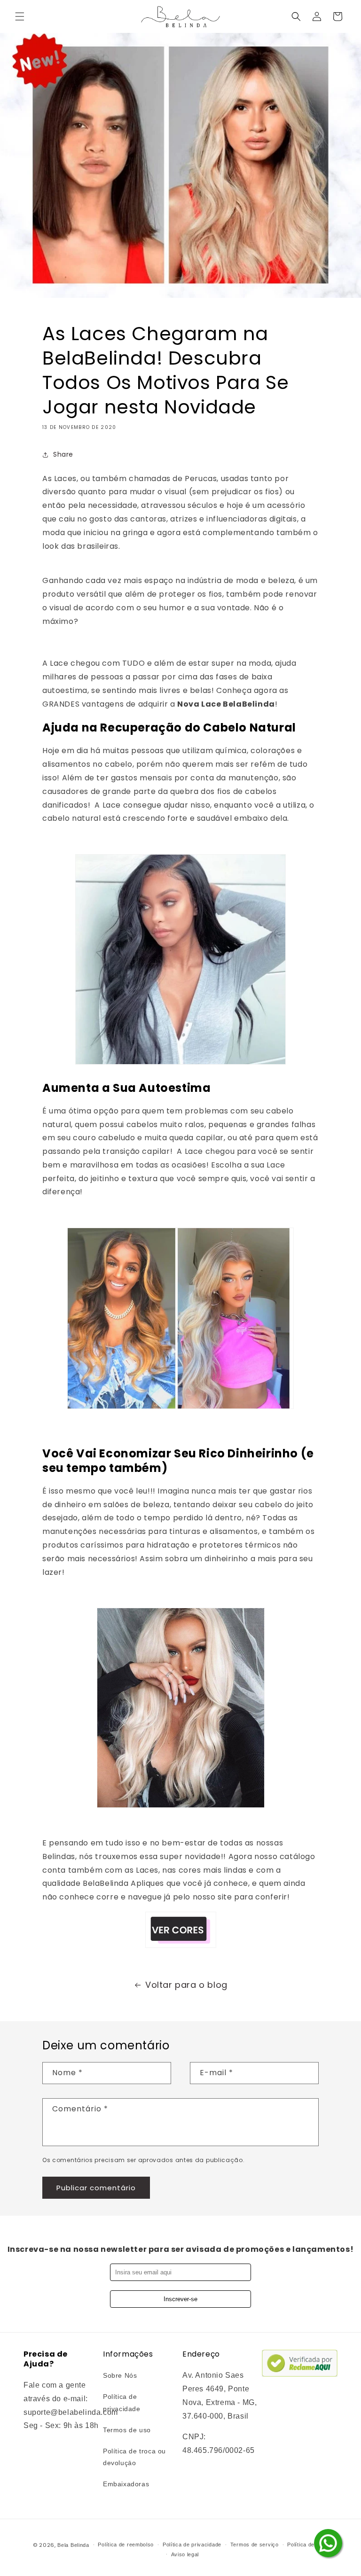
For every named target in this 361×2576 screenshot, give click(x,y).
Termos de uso (127, 2430)
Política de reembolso (126, 2545)
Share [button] (63, 454)
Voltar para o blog (186, 1985)
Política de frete (308, 2545)
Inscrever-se (180, 2299)
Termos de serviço (255, 2545)
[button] (20, 16)
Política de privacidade (122, 2402)
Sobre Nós (120, 2375)
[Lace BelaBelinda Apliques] (180, 1064)
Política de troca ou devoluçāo (134, 2457)
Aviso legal (185, 2554)
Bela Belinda (73, 2545)
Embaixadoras (126, 2484)
